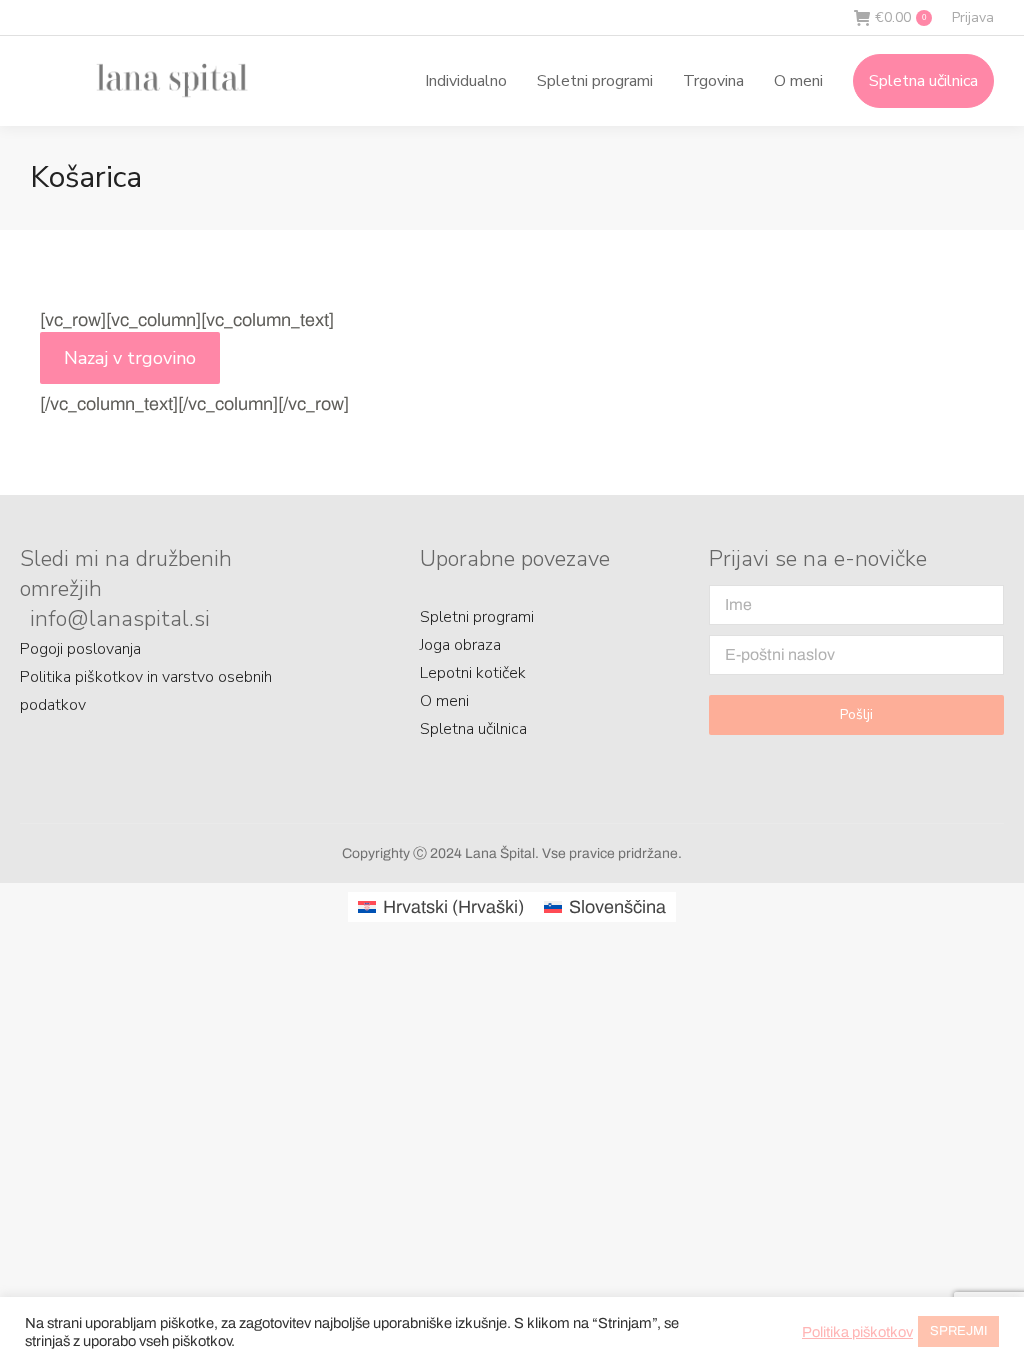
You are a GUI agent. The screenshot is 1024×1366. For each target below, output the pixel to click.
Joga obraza (460, 645)
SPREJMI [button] (958, 1331)
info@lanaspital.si (120, 619)
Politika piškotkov (857, 1332)
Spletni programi (477, 617)
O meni (444, 701)
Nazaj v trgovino (130, 358)
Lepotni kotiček (473, 673)
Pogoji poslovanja (80, 649)
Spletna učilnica (473, 729)
